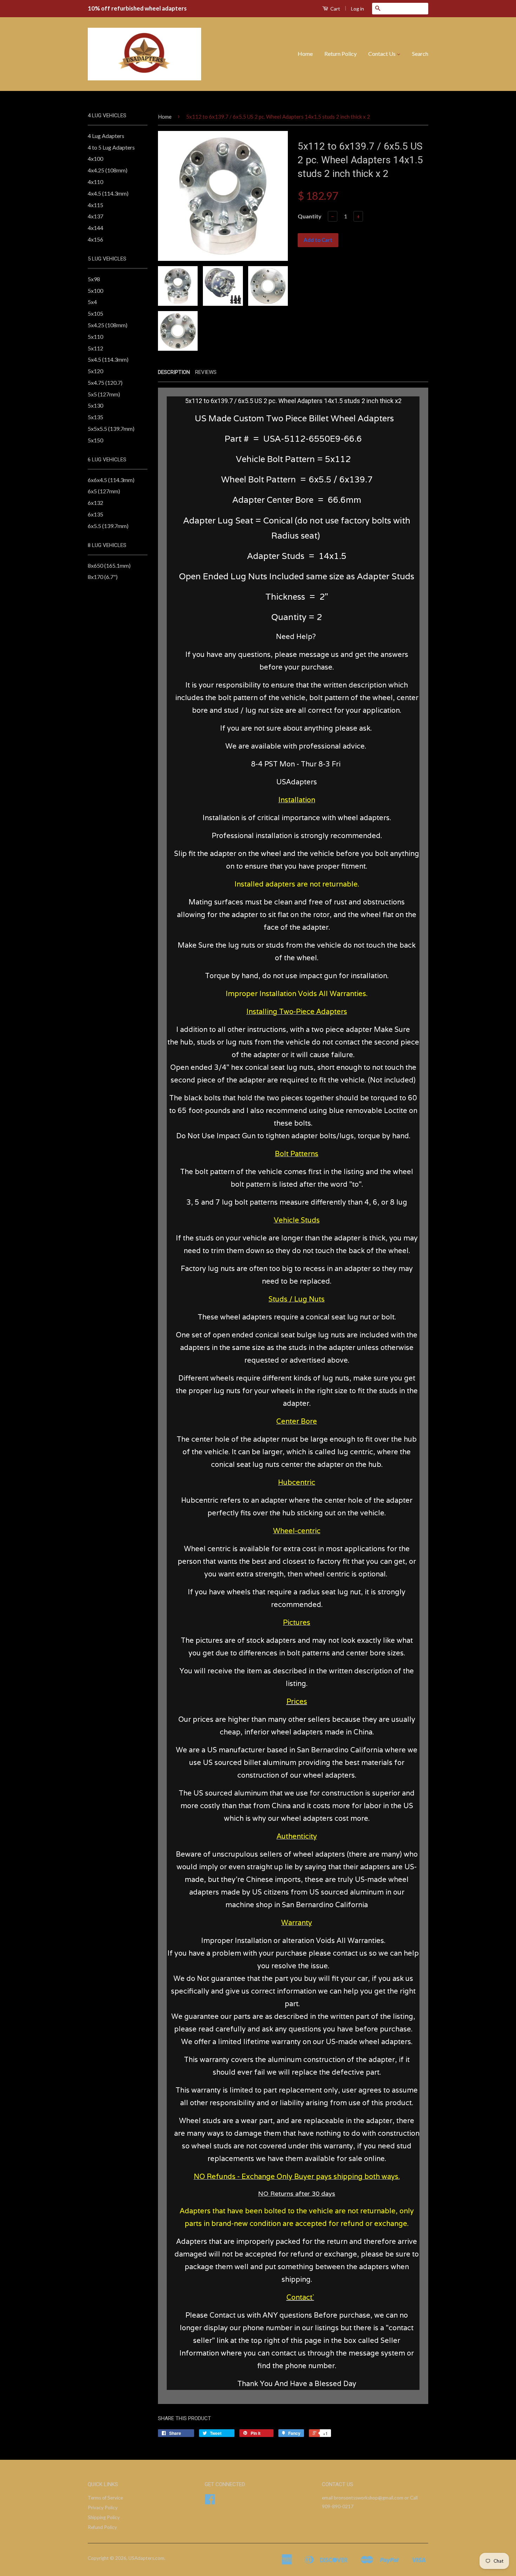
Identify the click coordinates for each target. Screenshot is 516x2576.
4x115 (95, 205)
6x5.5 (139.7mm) (108, 526)
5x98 (94, 279)
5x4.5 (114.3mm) (108, 359)
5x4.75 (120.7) (105, 383)
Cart (335, 9)
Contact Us (382, 54)
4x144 (95, 228)
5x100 (95, 291)
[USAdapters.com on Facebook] (210, 2502)
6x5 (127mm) (104, 491)
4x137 (95, 216)
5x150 (95, 440)
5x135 (95, 417)
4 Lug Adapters (106, 136)
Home (305, 54)
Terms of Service (105, 2498)
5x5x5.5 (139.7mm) (111, 429)
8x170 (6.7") (103, 577)
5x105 (95, 313)
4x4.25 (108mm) (108, 170)
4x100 (95, 159)
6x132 (95, 503)
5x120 (95, 371)
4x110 (95, 182)
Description (174, 372)
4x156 (95, 239)
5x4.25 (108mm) (108, 325)
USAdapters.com (146, 2558)
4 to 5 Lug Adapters (111, 147)
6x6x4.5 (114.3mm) (111, 480)
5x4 (92, 302)
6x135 (95, 514)
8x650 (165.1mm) (109, 565)
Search (420, 54)
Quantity (310, 216)
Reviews (206, 372)
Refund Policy (102, 2527)
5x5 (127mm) (104, 394)
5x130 (95, 405)
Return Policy (340, 54)
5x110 (95, 337)
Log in (358, 9)
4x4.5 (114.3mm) (108, 193)
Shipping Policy (104, 2517)
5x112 (95, 348)
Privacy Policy (103, 2508)
